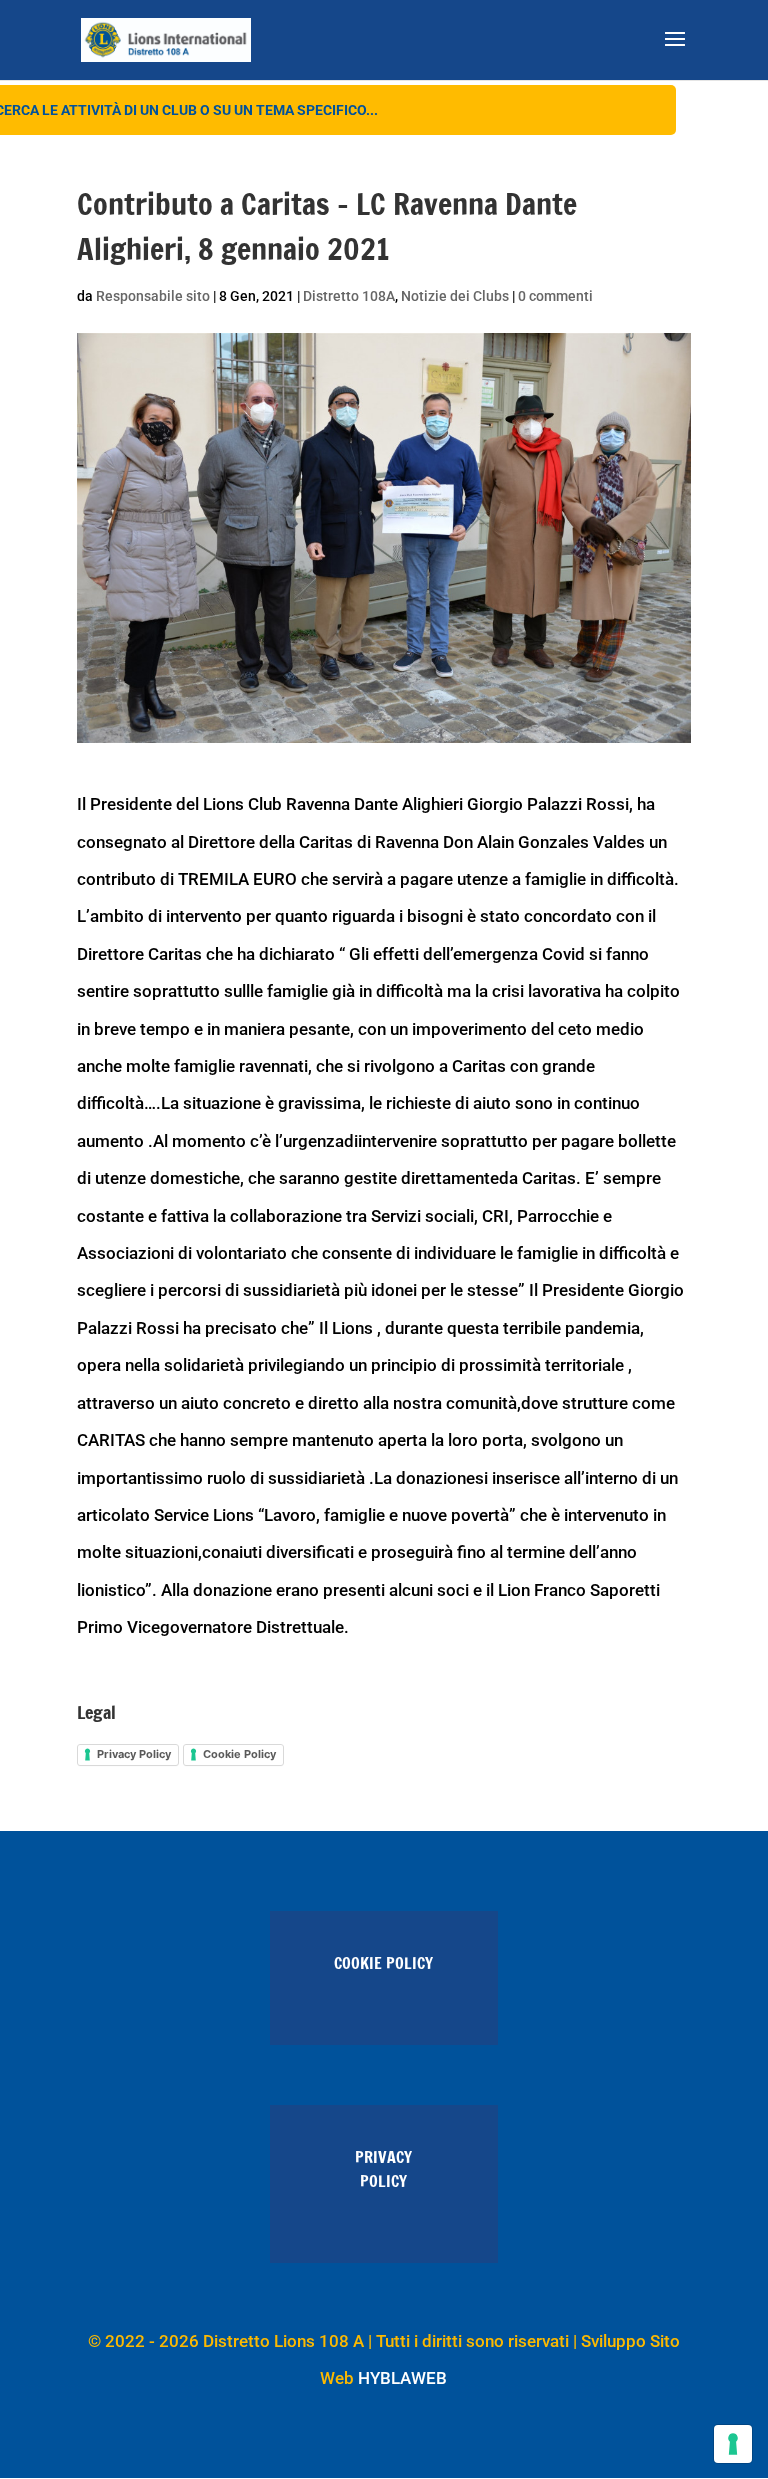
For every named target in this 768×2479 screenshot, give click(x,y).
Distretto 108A (349, 296)
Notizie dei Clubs (455, 296)
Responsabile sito (153, 296)
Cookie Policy (239, 1754)
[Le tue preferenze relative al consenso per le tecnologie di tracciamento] (733, 2444)
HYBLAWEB (402, 2378)
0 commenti (555, 296)
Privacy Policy (134, 1754)
